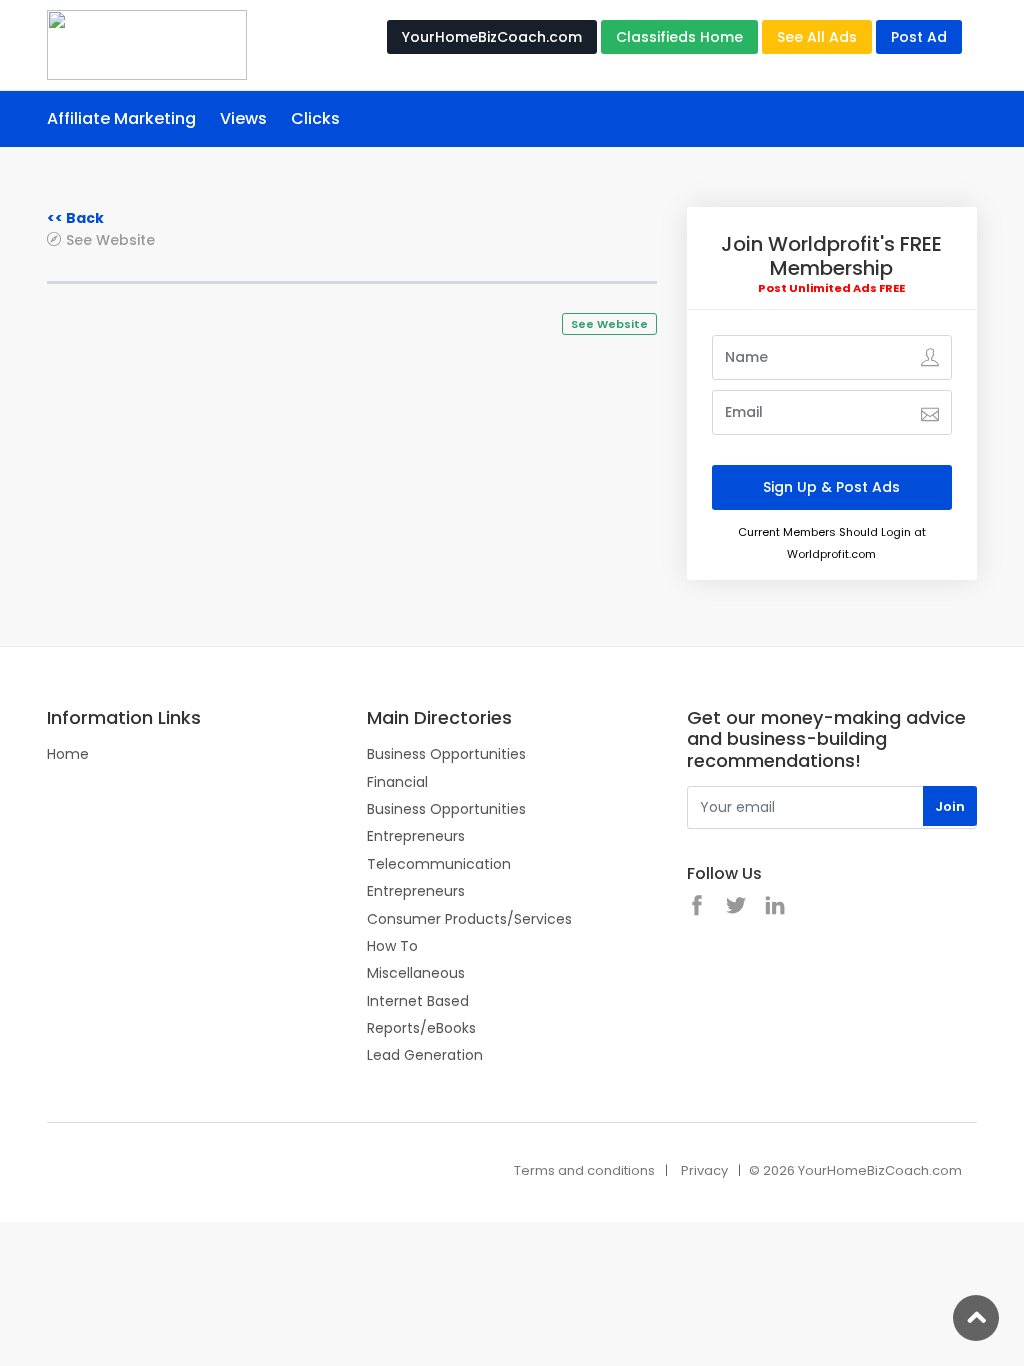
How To (392, 946)
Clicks (315, 118)
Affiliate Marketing (121, 118)
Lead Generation (425, 1055)
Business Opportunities (446, 754)
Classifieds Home (679, 37)
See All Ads (817, 37)
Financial (397, 782)
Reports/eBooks (421, 1028)
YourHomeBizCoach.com (492, 37)
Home (68, 754)
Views (243, 118)
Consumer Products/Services (469, 919)
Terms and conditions (584, 1170)
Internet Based (418, 1001)
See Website (110, 239)
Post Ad (919, 37)
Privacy (704, 1170)
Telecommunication (439, 864)
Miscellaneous (416, 973)
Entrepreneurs (416, 836)
